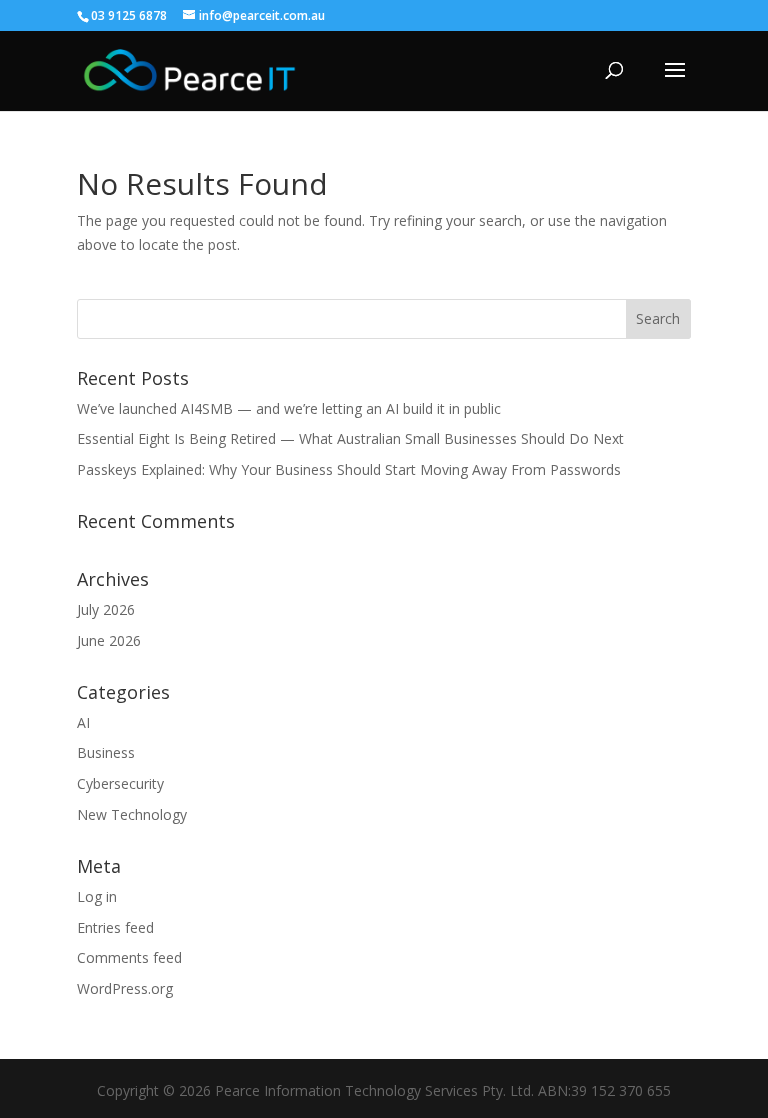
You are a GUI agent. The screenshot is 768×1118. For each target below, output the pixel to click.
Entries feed (115, 927)
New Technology (132, 814)
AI (83, 722)
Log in (97, 896)
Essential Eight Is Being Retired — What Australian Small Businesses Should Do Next (350, 438)
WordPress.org (125, 988)
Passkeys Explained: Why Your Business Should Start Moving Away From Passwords (349, 469)
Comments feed (129, 957)
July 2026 (106, 609)
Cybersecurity (120, 783)
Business (106, 752)
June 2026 (109, 640)
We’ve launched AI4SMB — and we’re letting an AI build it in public (289, 408)
